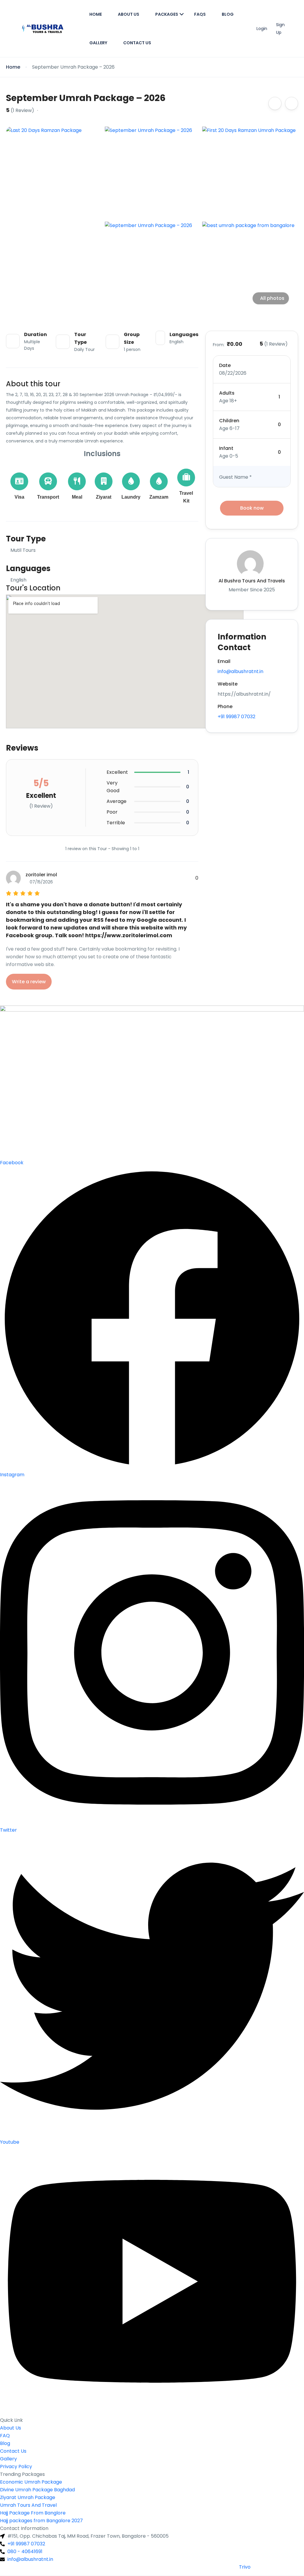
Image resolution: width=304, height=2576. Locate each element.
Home (96, 14)
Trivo (245, 2567)
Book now (252, 508)
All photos (272, 298)
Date (225, 365)
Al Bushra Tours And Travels (252, 581)
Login (262, 29)
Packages (167, 14)
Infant (226, 448)
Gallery (98, 43)
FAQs (200, 14)
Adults (227, 393)
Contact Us (137, 43)
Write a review (29, 982)
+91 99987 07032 (236, 717)
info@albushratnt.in (240, 671)
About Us (129, 14)
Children (229, 421)
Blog (228, 14)
